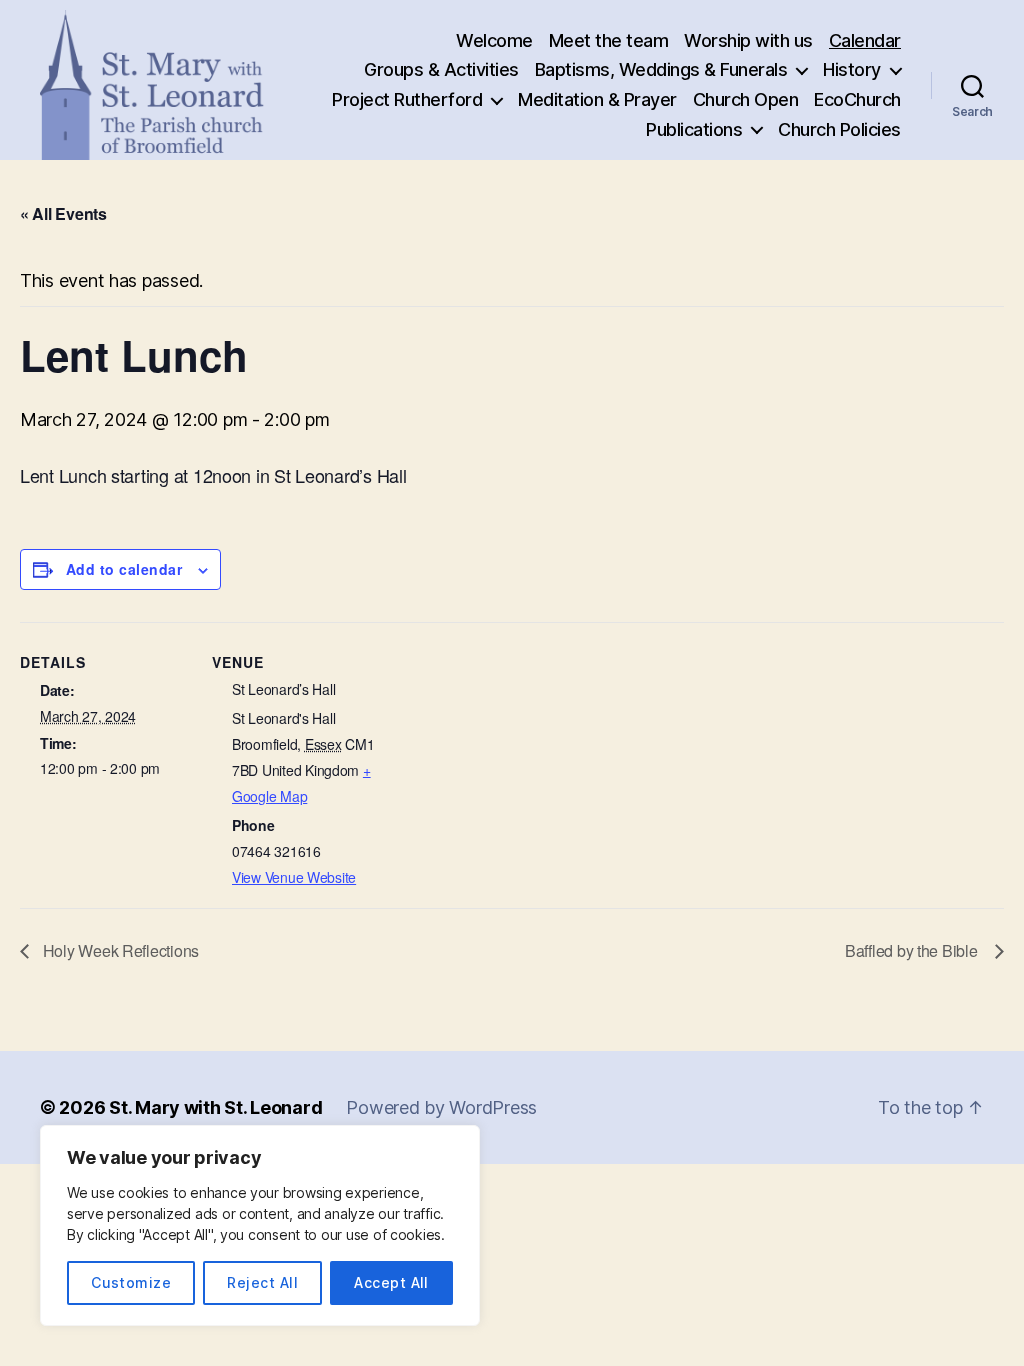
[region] (260, 1225)
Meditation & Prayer (597, 99)
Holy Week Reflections (119, 950)
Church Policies (839, 129)
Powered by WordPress (441, 1107)
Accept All (391, 1282)
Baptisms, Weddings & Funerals (661, 69)
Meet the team (609, 40)
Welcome (494, 40)
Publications (694, 129)
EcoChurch (857, 99)
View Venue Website (294, 877)
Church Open (746, 99)
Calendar (865, 40)
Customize (131, 1282)
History (852, 69)
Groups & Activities (441, 69)
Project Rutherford (407, 99)
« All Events (63, 213)
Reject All (262, 1282)
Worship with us (748, 40)
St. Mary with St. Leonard (215, 1107)
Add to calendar (124, 569)
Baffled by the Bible (915, 950)
